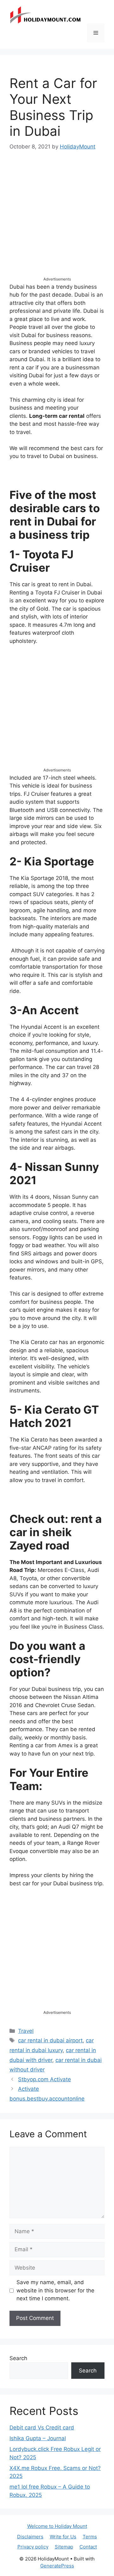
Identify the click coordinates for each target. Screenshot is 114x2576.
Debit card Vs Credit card (42, 2428)
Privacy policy (33, 2547)
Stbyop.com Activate (44, 2079)
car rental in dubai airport (50, 2040)
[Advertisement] (57, 219)
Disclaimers (30, 2537)
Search (18, 2358)
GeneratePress (57, 2566)
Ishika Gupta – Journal (38, 2438)
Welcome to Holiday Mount (57, 2526)
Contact (88, 2547)
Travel (26, 2031)
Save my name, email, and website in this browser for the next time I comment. (55, 2290)
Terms (90, 2537)
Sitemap (64, 2547)
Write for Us (63, 2537)
